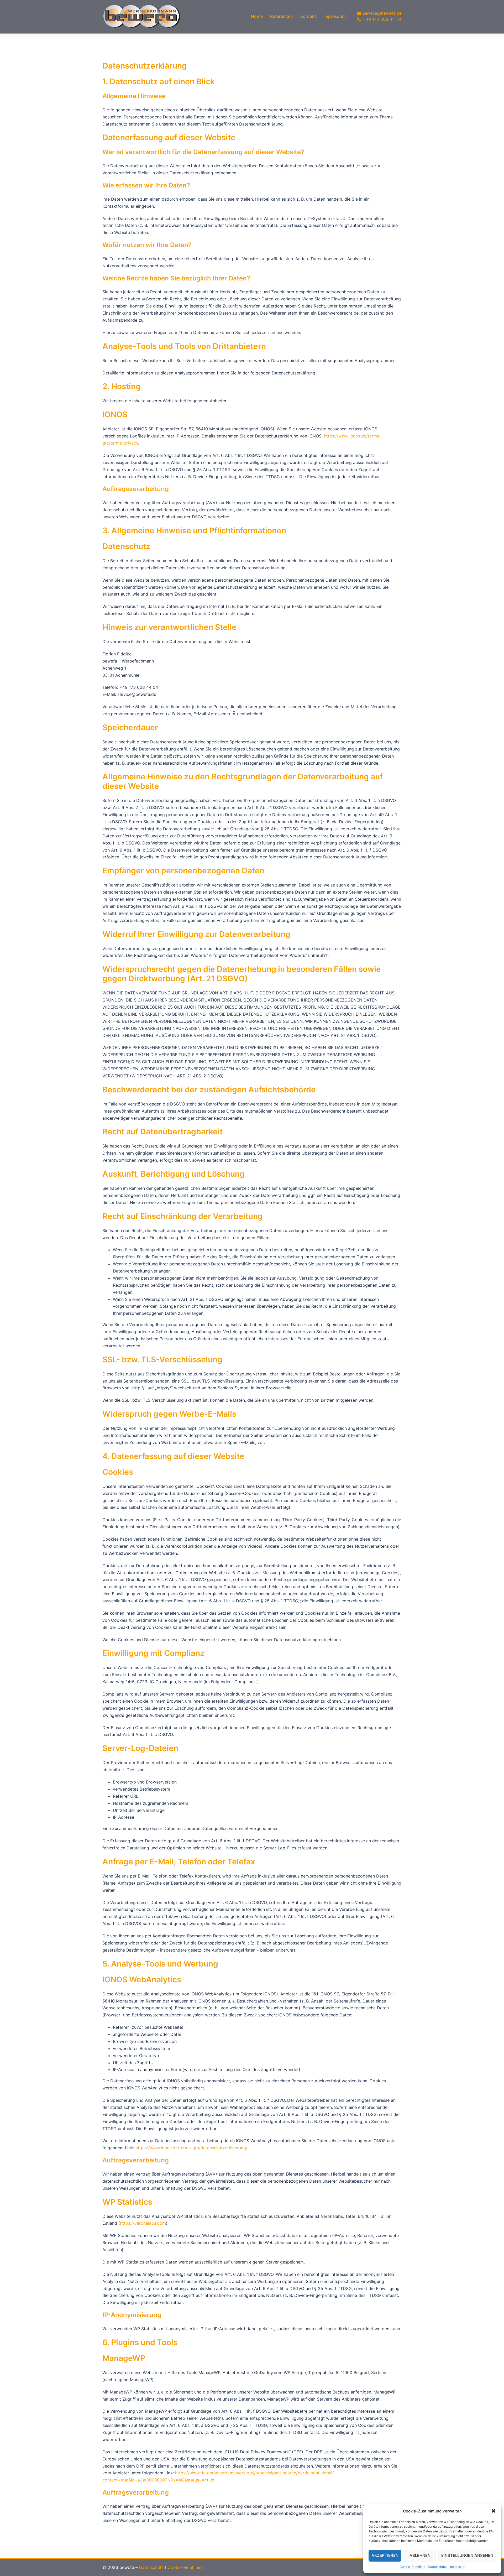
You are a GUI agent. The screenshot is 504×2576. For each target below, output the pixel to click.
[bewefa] (142, 16)
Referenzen (282, 16)
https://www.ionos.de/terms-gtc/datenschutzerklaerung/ (191, 2148)
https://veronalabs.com (143, 2223)
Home (257, 16)
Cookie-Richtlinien (186, 2567)
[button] (493, 2511)
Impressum (457, 2567)
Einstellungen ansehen (467, 2555)
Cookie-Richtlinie (412, 2567)
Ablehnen (420, 2555)
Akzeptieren (385, 2555)
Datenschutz (437, 2567)
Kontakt (308, 16)
